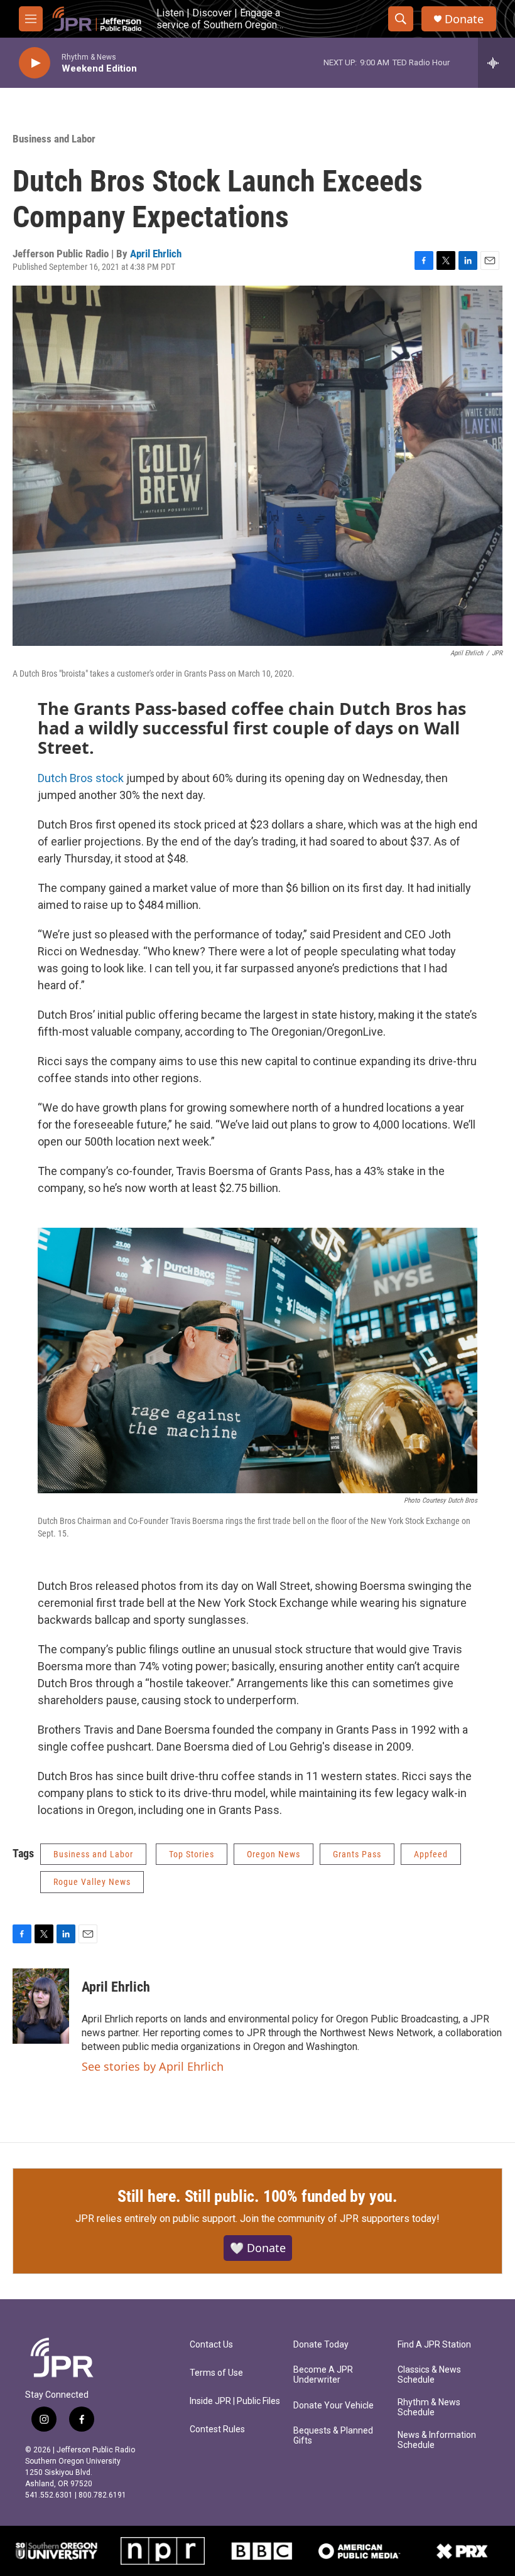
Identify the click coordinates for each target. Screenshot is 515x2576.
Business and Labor (54, 139)
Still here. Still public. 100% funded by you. (257, 2196)
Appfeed (431, 1854)
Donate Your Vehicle (333, 2406)
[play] (35, 63)
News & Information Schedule (437, 2440)
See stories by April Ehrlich (153, 2066)
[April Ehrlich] (41, 2006)
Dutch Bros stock (82, 778)
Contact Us (211, 2345)
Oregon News (274, 1854)
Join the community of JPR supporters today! (340, 2219)
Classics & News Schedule (429, 2375)
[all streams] (496, 63)
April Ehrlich (156, 254)
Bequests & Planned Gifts (333, 2436)
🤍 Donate (258, 2248)
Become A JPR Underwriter (323, 2375)
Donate (464, 19)
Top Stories (192, 1854)
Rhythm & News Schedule (429, 2407)
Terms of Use (216, 2373)
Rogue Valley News (92, 1882)
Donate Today (321, 2345)
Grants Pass (357, 1854)
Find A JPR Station (434, 2345)
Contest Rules (217, 2429)
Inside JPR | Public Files (235, 2401)
